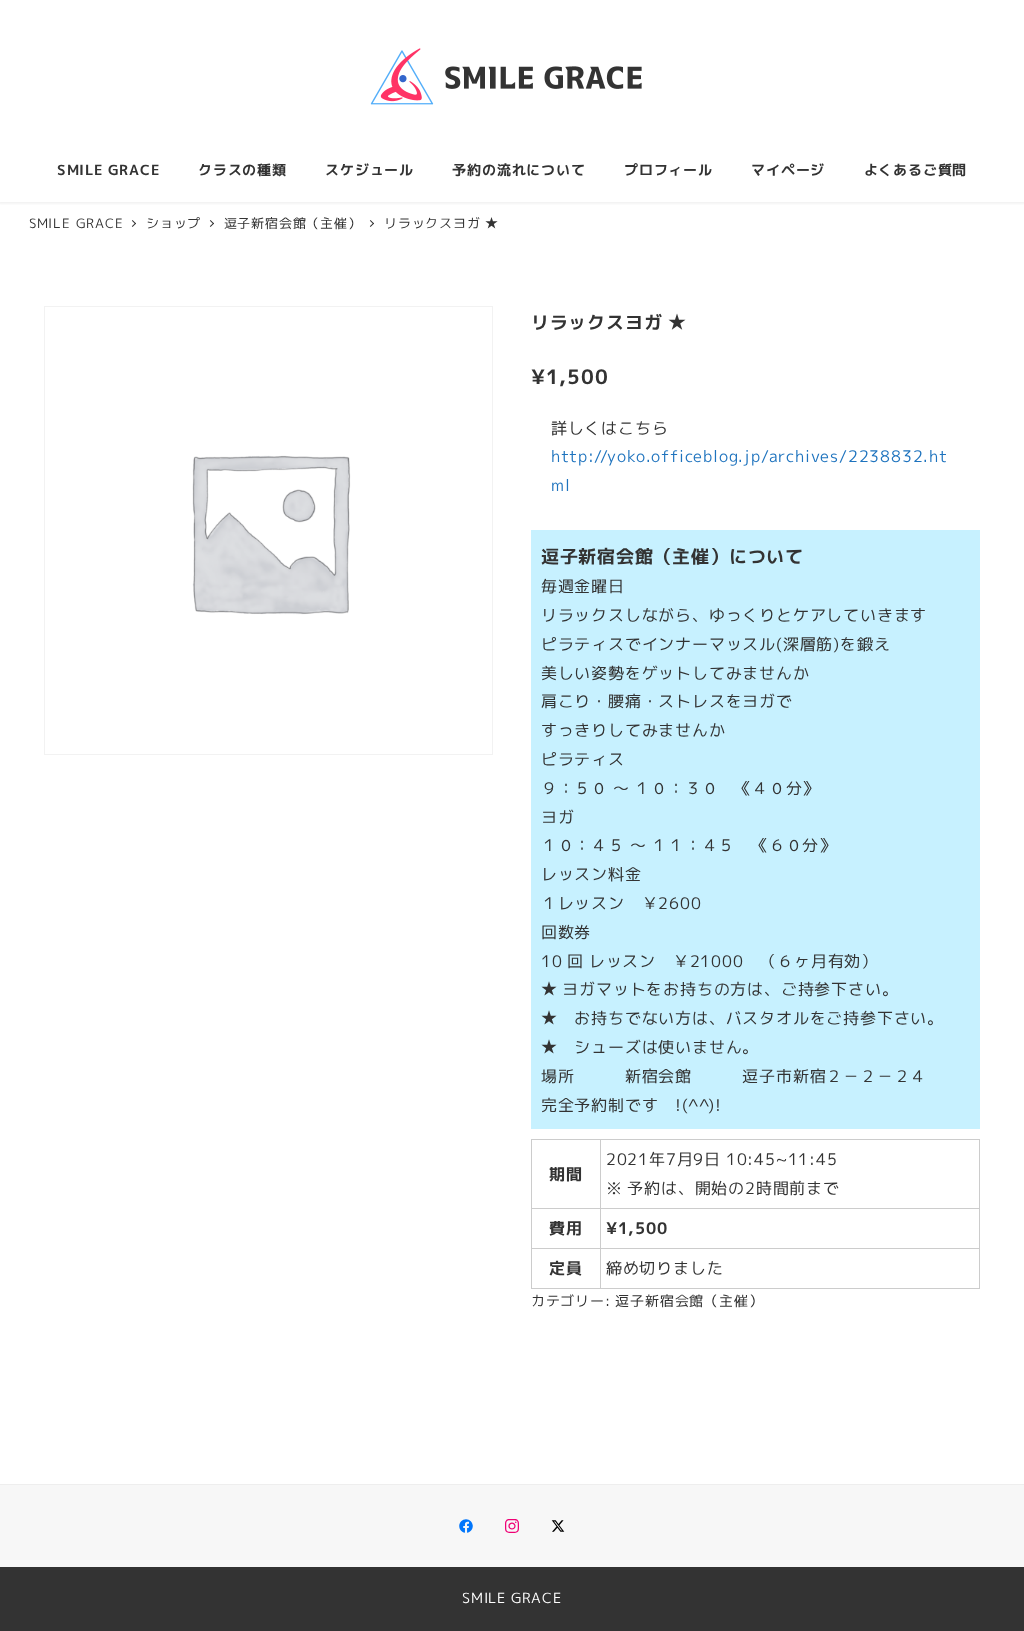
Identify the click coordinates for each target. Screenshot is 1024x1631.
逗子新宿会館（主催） (689, 1301)
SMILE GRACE (512, 1598)
